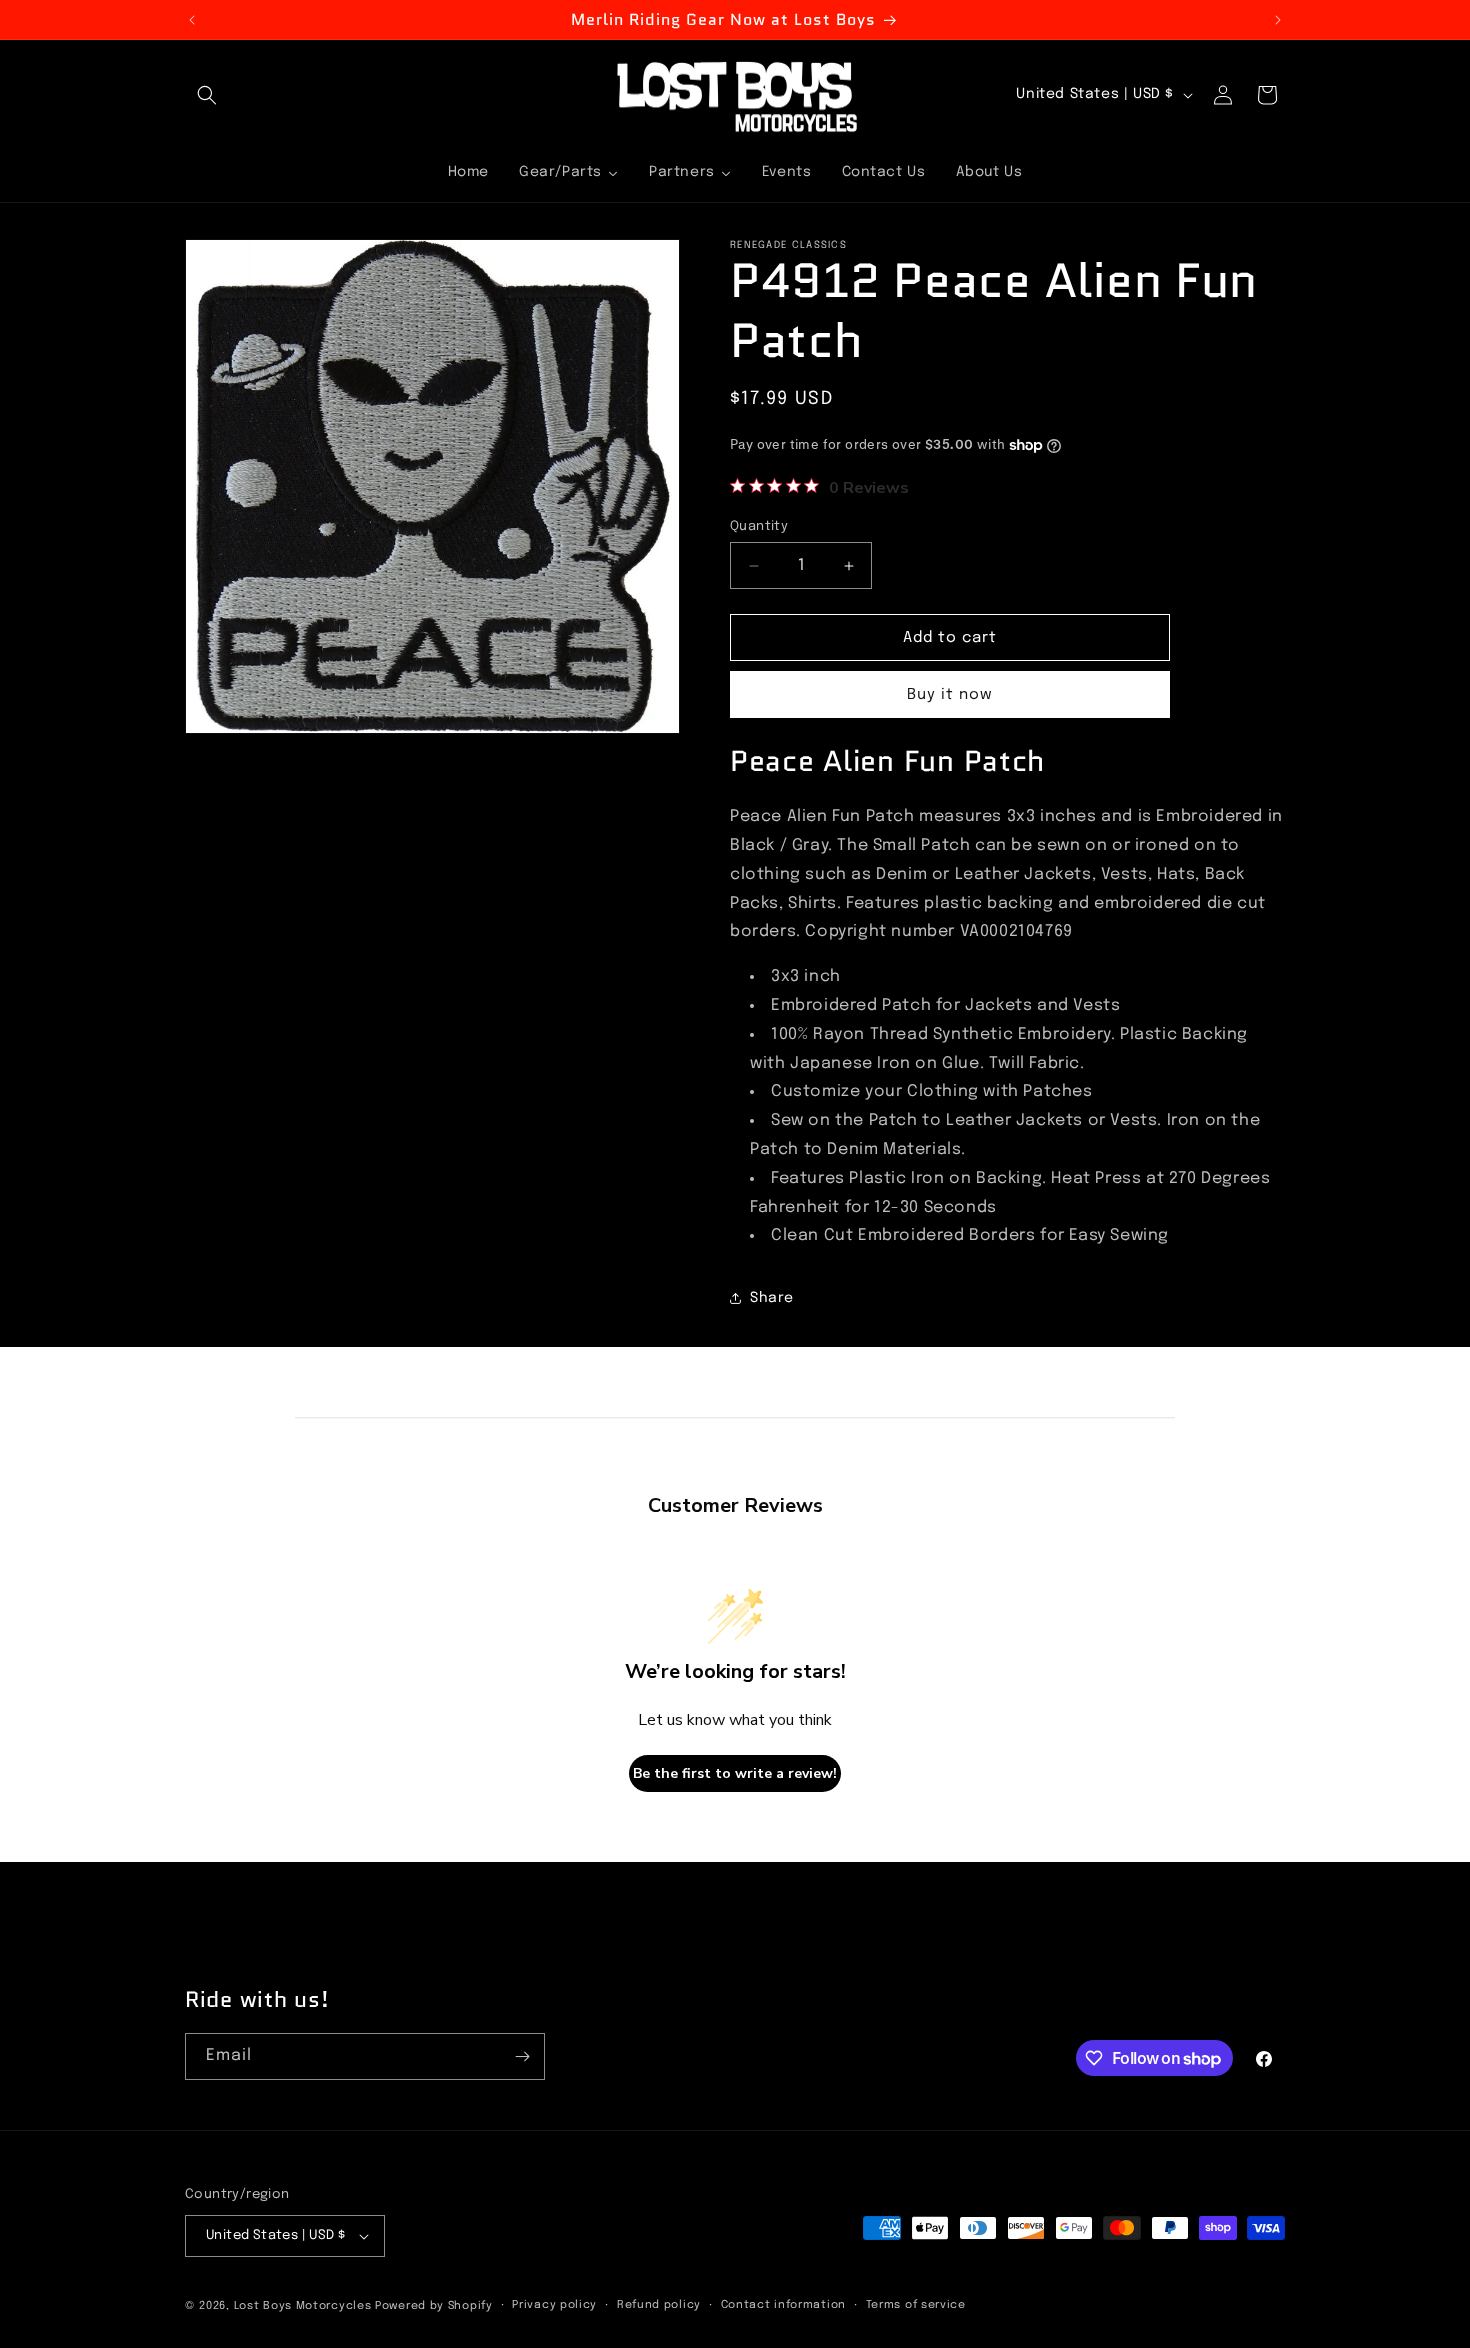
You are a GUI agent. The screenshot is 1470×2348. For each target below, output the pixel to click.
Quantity (759, 526)
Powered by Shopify (434, 2306)
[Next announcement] (1278, 20)
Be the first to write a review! (735, 1773)
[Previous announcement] (192, 20)
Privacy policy (554, 2305)
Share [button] (772, 1298)
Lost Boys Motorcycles (303, 2306)
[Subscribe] (522, 2056)
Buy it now (950, 695)
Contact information (783, 2305)
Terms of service (916, 2305)
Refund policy (659, 2305)
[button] (207, 95)
